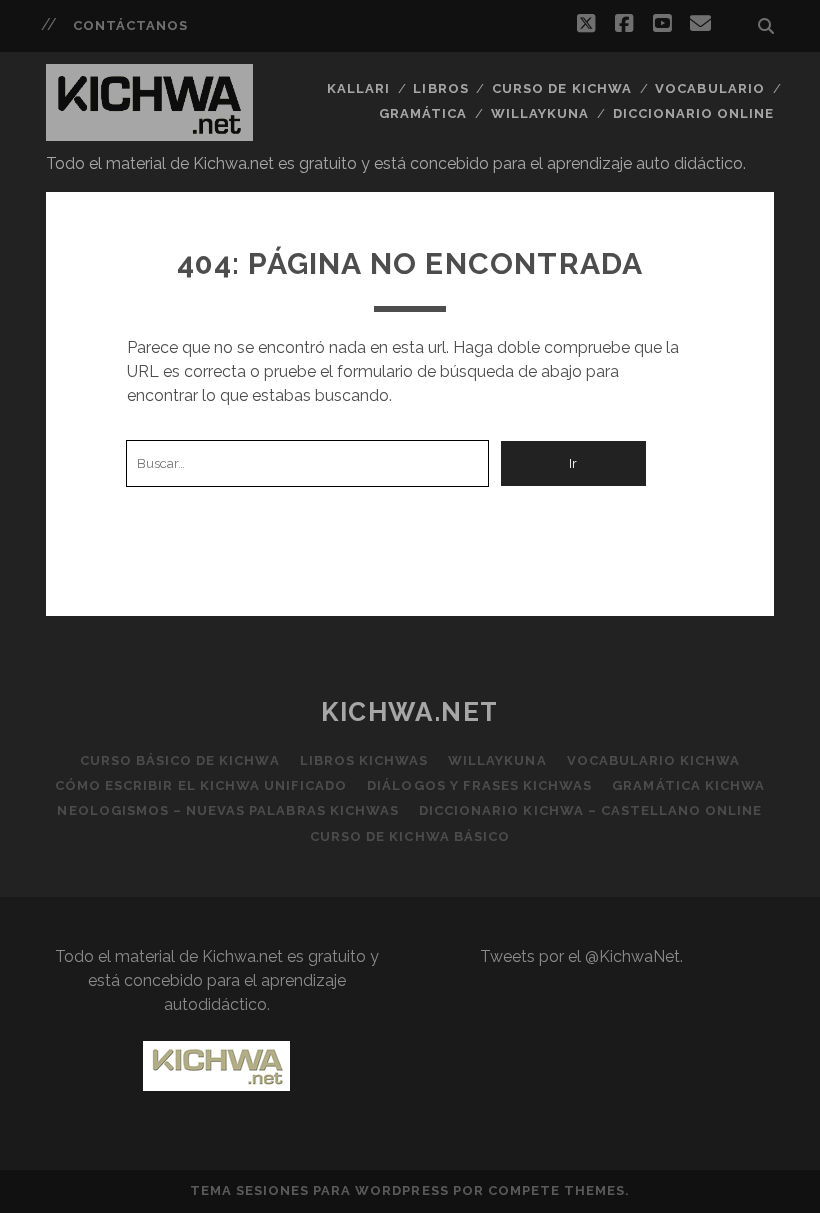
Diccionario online (694, 113)
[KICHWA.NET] (150, 132)
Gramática (423, 113)
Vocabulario (709, 88)
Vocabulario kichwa (654, 760)
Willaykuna (540, 113)
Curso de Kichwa (562, 88)
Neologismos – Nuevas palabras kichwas (228, 810)
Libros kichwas (364, 760)
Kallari (358, 88)
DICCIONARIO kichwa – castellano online (591, 810)
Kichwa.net (410, 712)
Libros (440, 88)
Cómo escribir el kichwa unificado (201, 785)
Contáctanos (130, 25)
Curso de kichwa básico (410, 836)
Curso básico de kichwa (180, 760)
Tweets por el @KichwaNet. (581, 956)
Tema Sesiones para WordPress (319, 1190)
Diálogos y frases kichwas (479, 785)
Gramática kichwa (688, 785)
